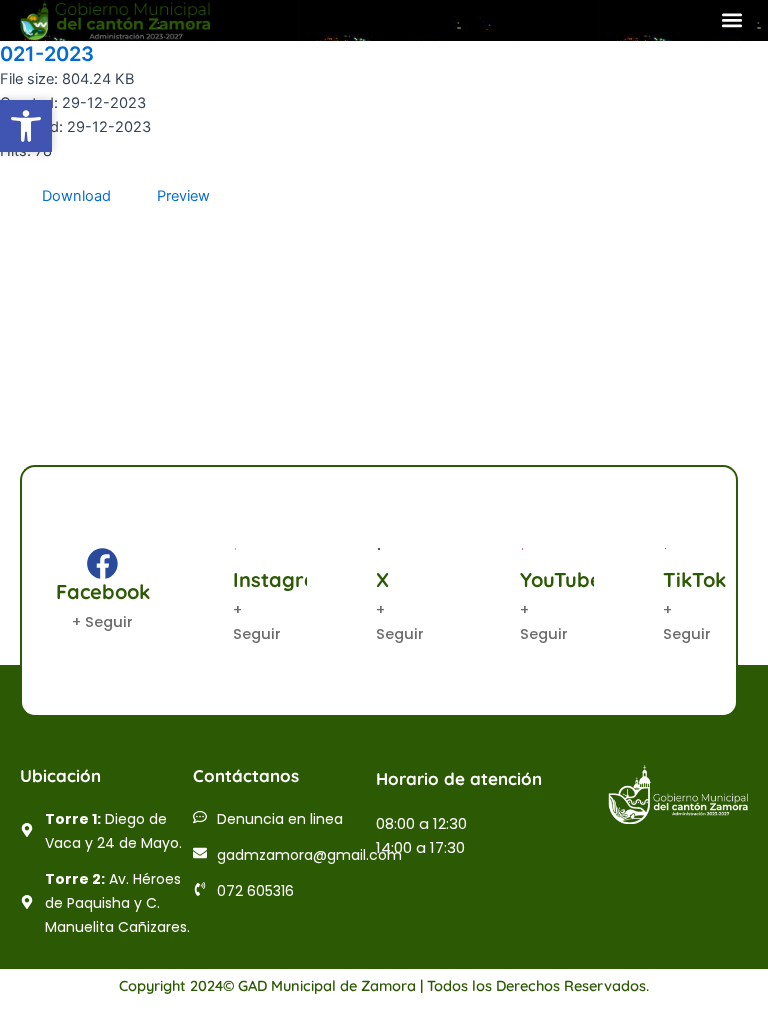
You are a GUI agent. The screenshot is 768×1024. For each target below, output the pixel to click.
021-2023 (47, 54)
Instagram (284, 579)
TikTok (694, 579)
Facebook (103, 591)
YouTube (561, 579)
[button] (731, 20)
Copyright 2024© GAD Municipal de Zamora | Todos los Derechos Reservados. (384, 985)
